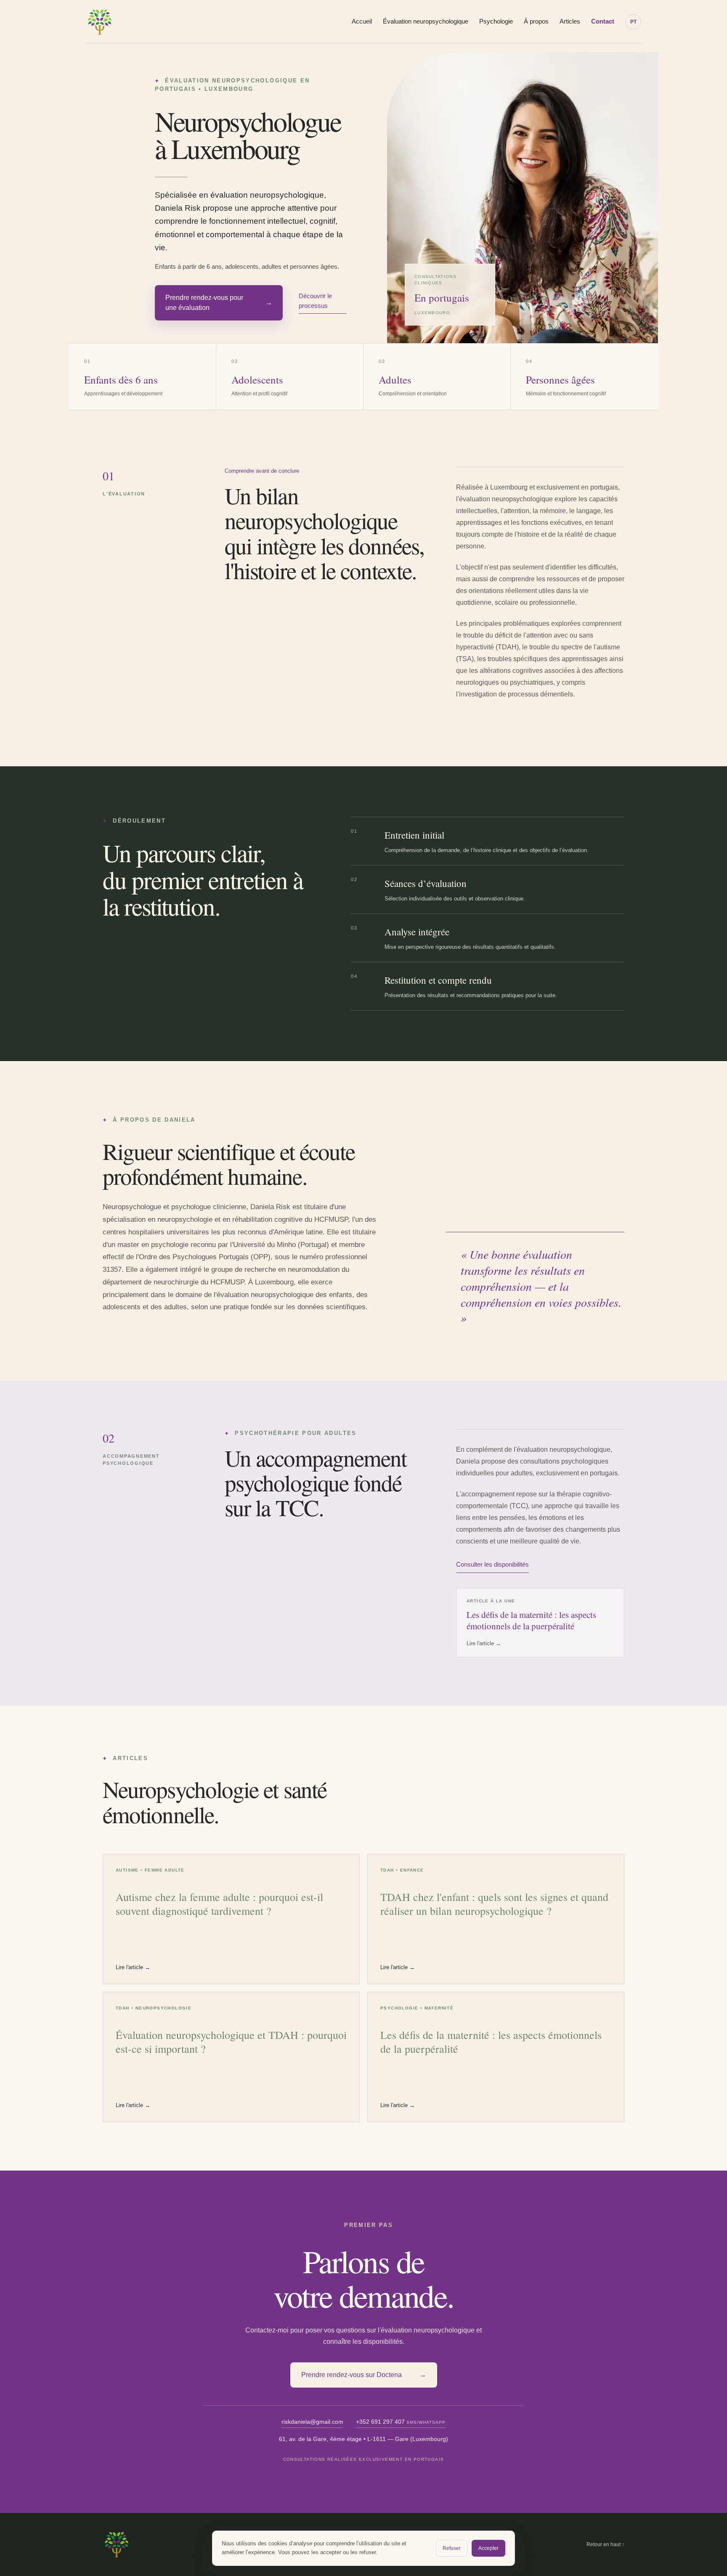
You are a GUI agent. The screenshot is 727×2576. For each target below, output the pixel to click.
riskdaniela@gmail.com (312, 2422)
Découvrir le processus (315, 301)
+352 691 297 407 (401, 2422)
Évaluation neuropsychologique (426, 21)
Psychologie (496, 21)
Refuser (452, 2548)
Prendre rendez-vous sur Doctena (364, 2375)
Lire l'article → (133, 1967)
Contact (603, 21)
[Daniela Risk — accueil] (100, 22)
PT (633, 22)
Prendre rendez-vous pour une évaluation (219, 303)
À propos (536, 21)
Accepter (488, 2548)
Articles (570, 21)
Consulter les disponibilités (492, 1564)
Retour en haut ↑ (605, 2544)
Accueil (362, 21)
